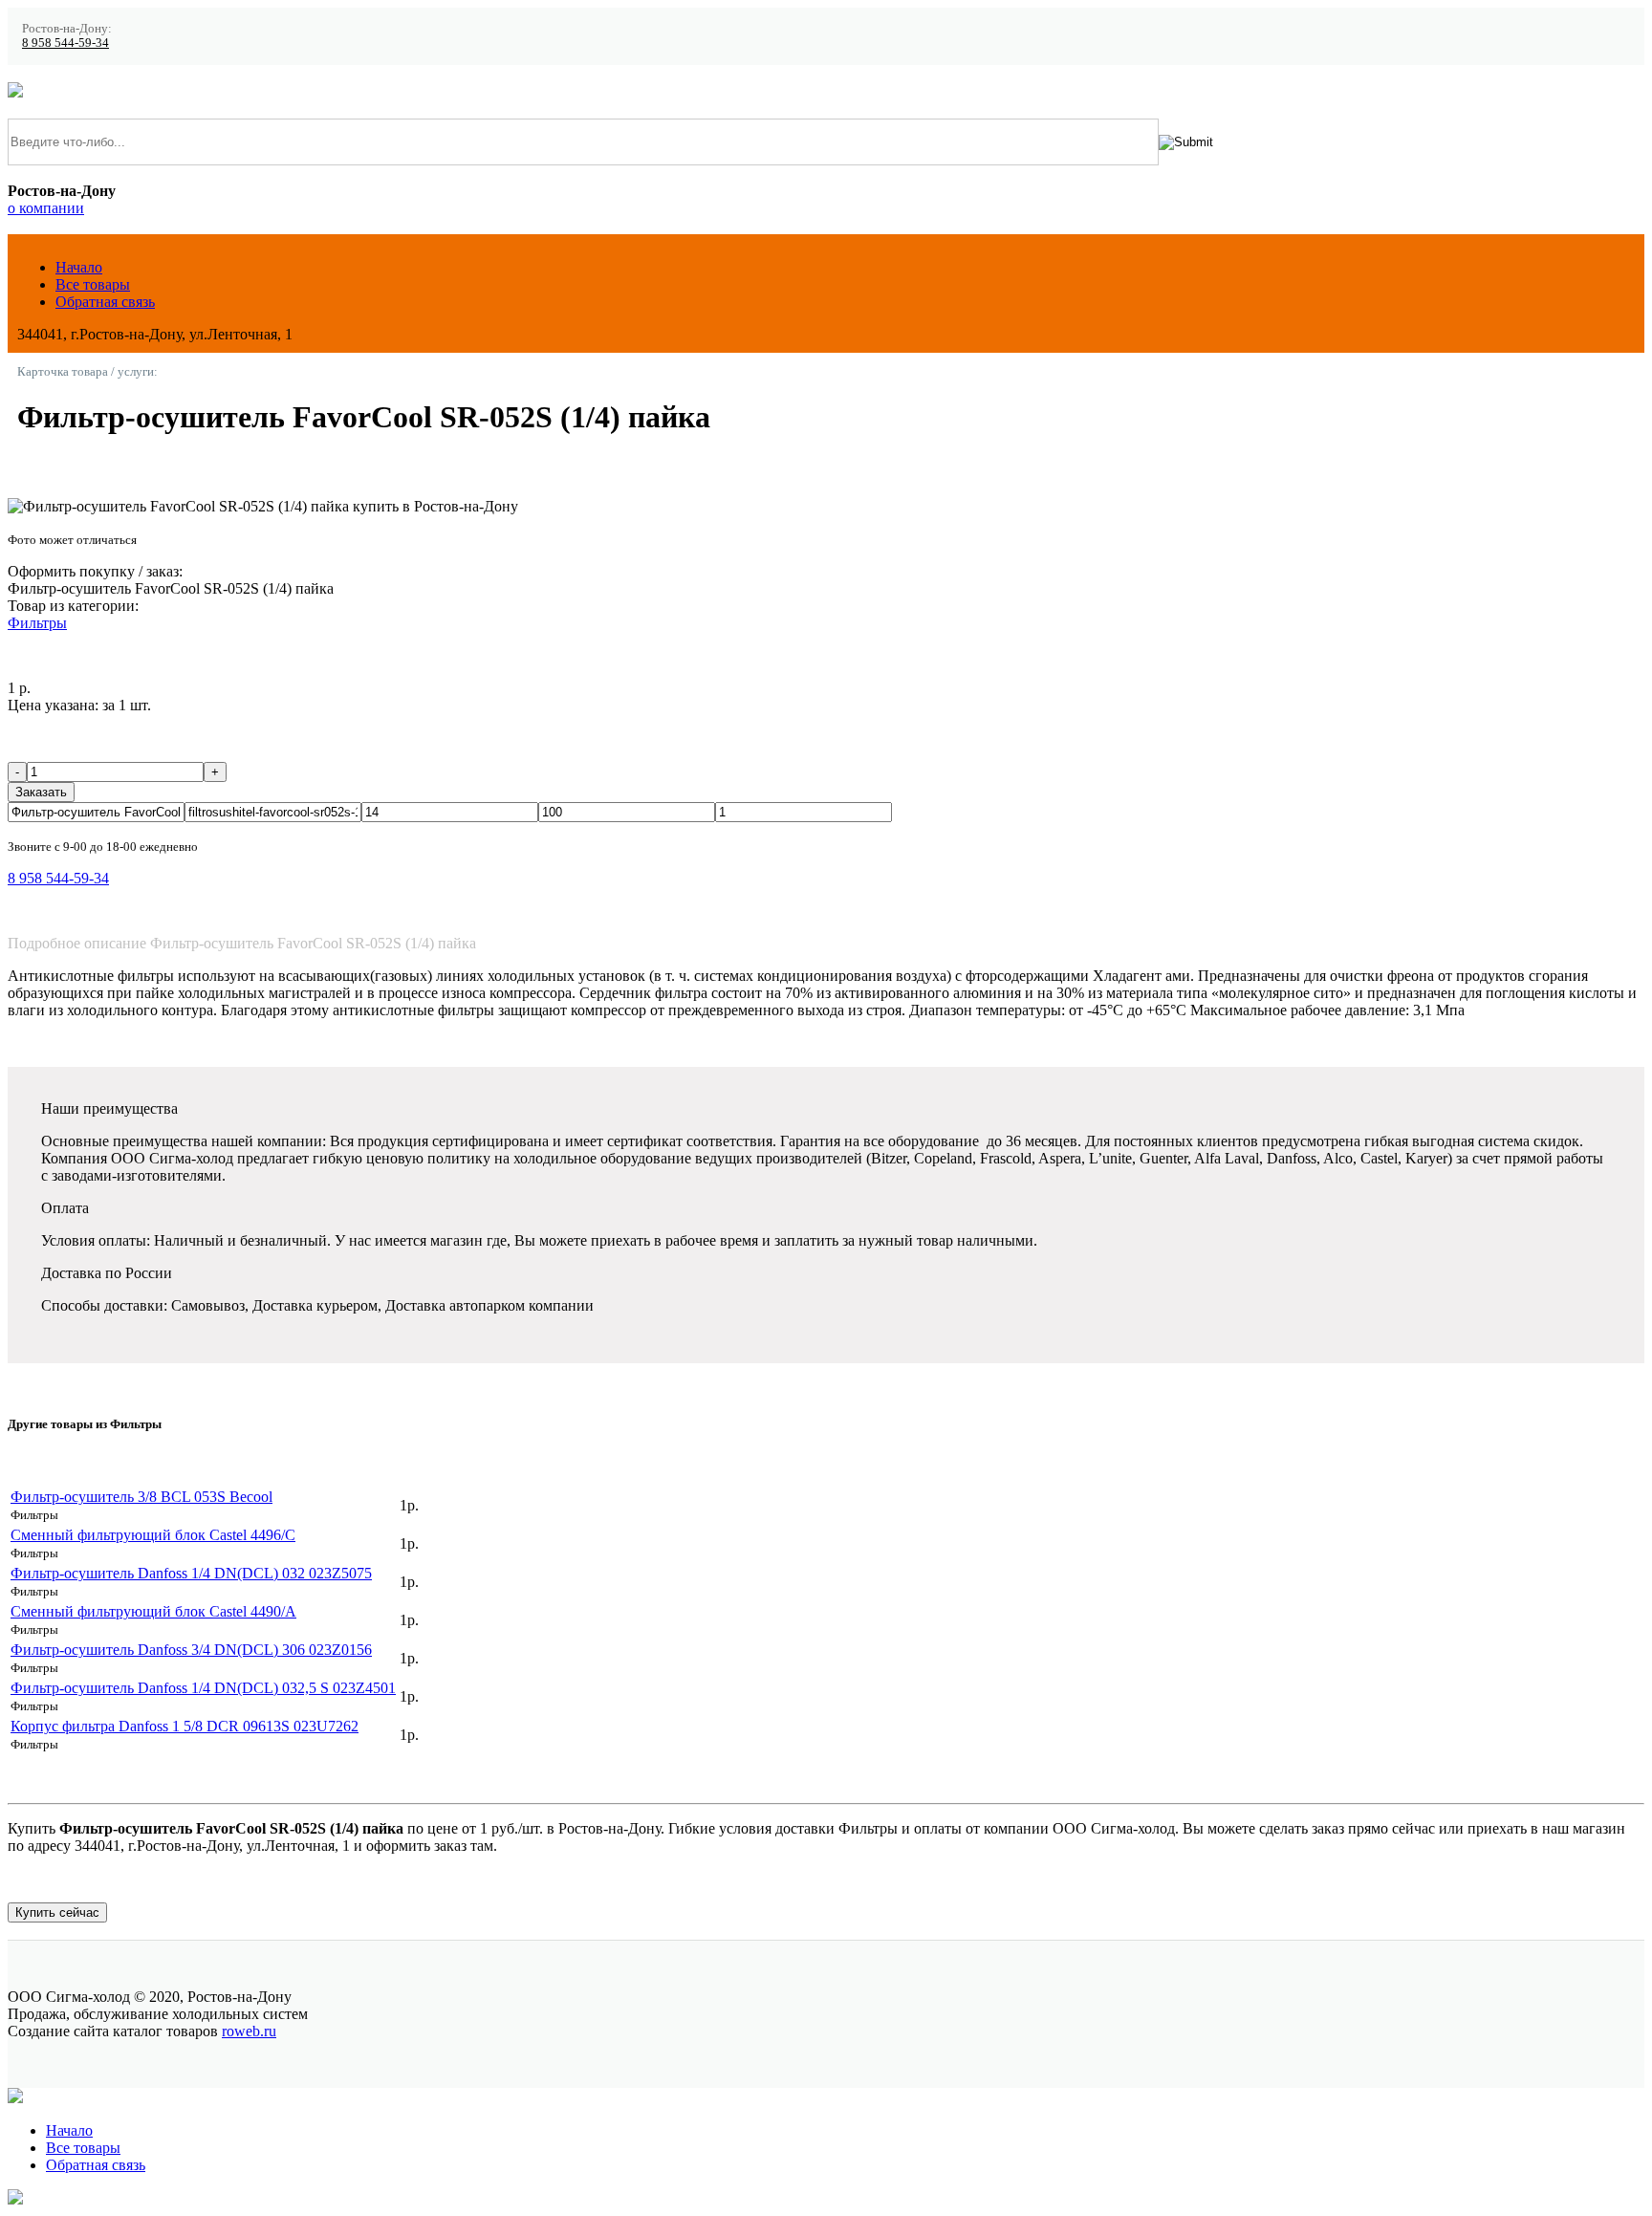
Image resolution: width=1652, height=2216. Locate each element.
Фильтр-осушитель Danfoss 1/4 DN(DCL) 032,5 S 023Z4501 (203, 1688)
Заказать (41, 792)
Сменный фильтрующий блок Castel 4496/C (153, 1535)
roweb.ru (249, 2031)
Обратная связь (105, 302)
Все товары (93, 284)
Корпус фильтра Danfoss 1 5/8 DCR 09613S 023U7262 (185, 1726)
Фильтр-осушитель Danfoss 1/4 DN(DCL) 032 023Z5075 (191, 1573)
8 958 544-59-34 (65, 43)
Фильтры (37, 623)
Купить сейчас (57, 1912)
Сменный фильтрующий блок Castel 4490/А (153, 1611)
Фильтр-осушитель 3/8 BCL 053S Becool (141, 1497)
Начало (79, 267)
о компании (46, 208)
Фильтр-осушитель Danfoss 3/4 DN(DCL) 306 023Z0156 (191, 1650)
